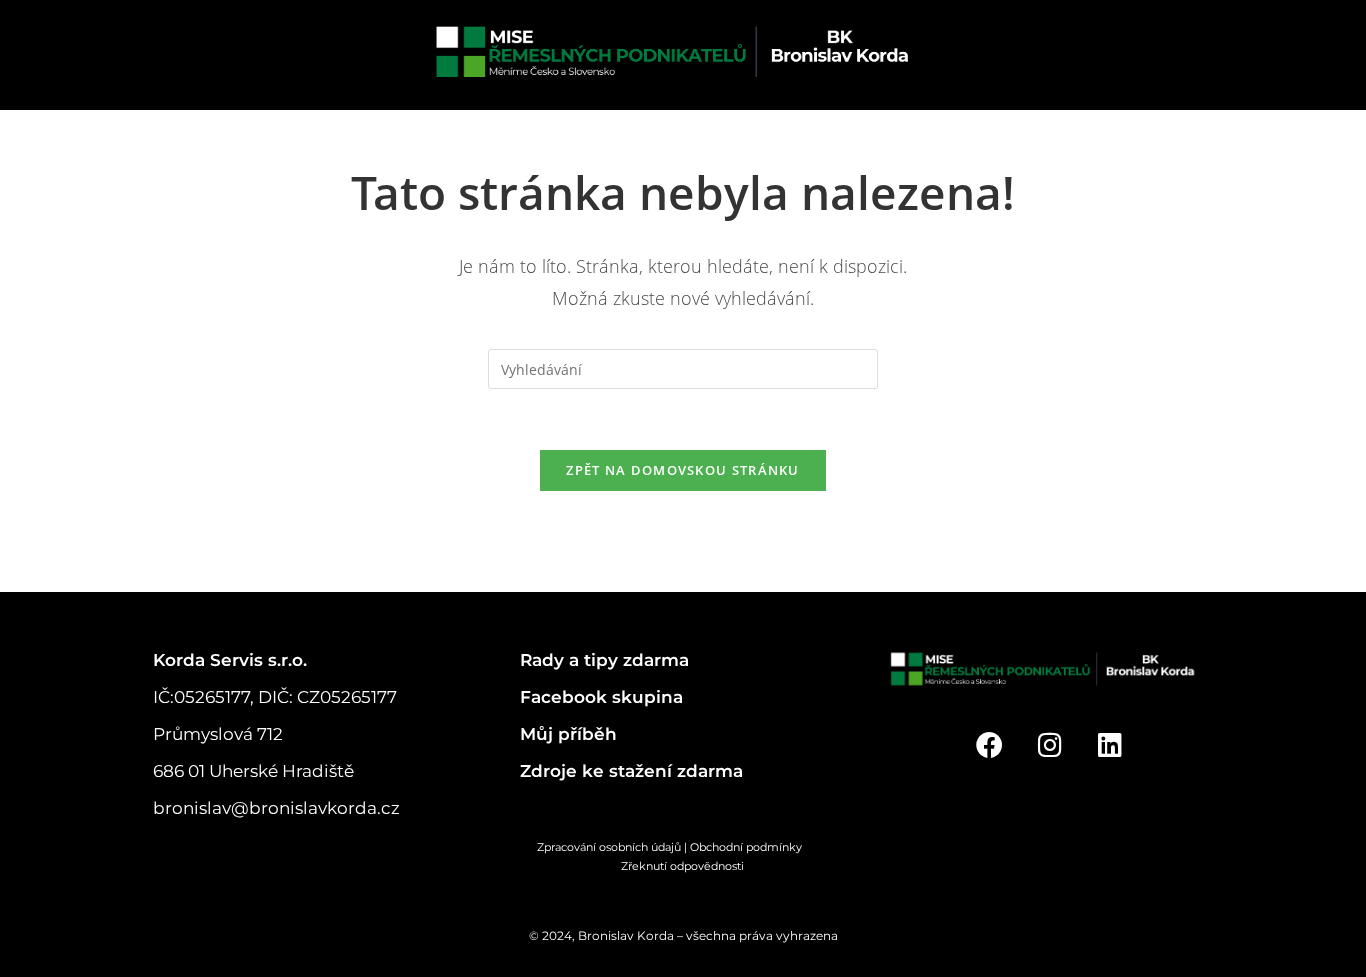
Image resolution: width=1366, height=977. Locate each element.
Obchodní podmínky (759, 847)
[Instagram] (1049, 744)
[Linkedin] (1110, 744)
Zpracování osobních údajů (609, 847)
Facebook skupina (601, 697)
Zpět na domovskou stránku (683, 470)
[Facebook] (989, 744)
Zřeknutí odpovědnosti (682, 866)
